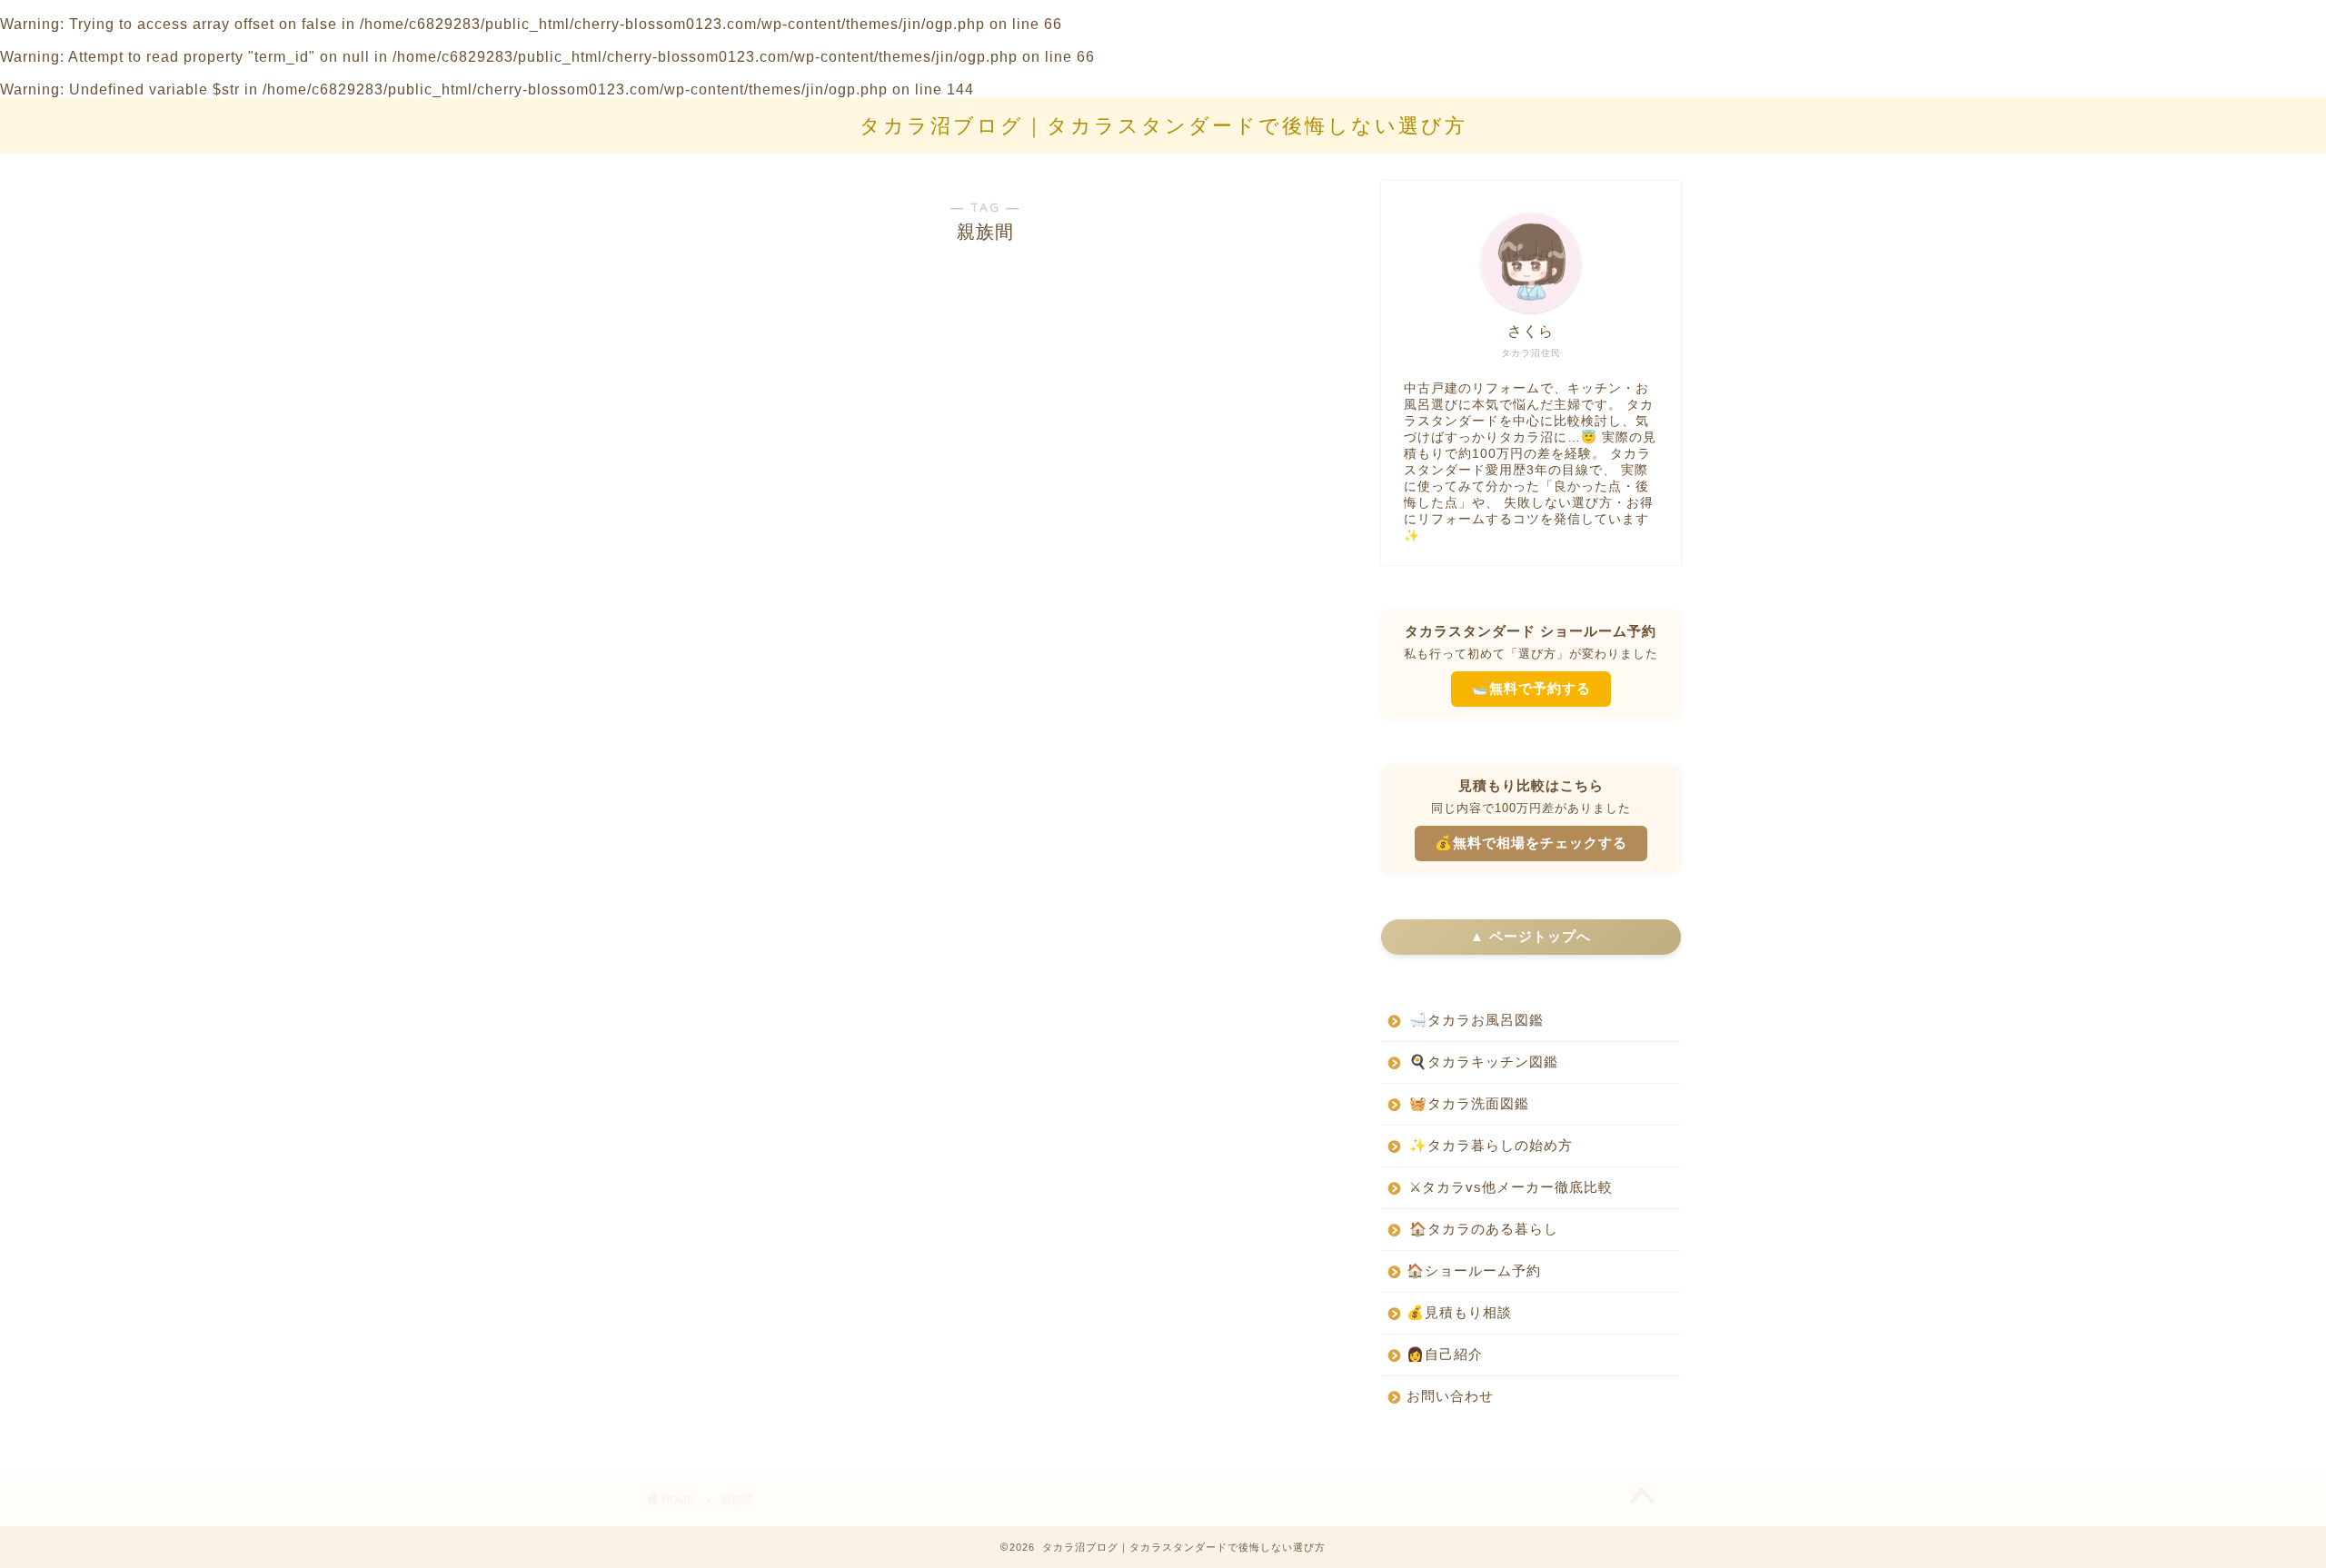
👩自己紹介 (1445, 1354)
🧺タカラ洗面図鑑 (1469, 1103)
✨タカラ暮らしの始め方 (1491, 1145)
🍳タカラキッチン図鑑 (1484, 1062)
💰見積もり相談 (1459, 1312)
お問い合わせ (1450, 1396)
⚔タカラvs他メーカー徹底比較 (1511, 1187)
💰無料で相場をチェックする (1531, 843)
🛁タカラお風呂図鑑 (1476, 1020)
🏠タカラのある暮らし (1484, 1229)
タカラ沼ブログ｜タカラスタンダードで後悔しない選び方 (1163, 125)
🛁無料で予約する (1531, 688)
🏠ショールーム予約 (1474, 1270)
